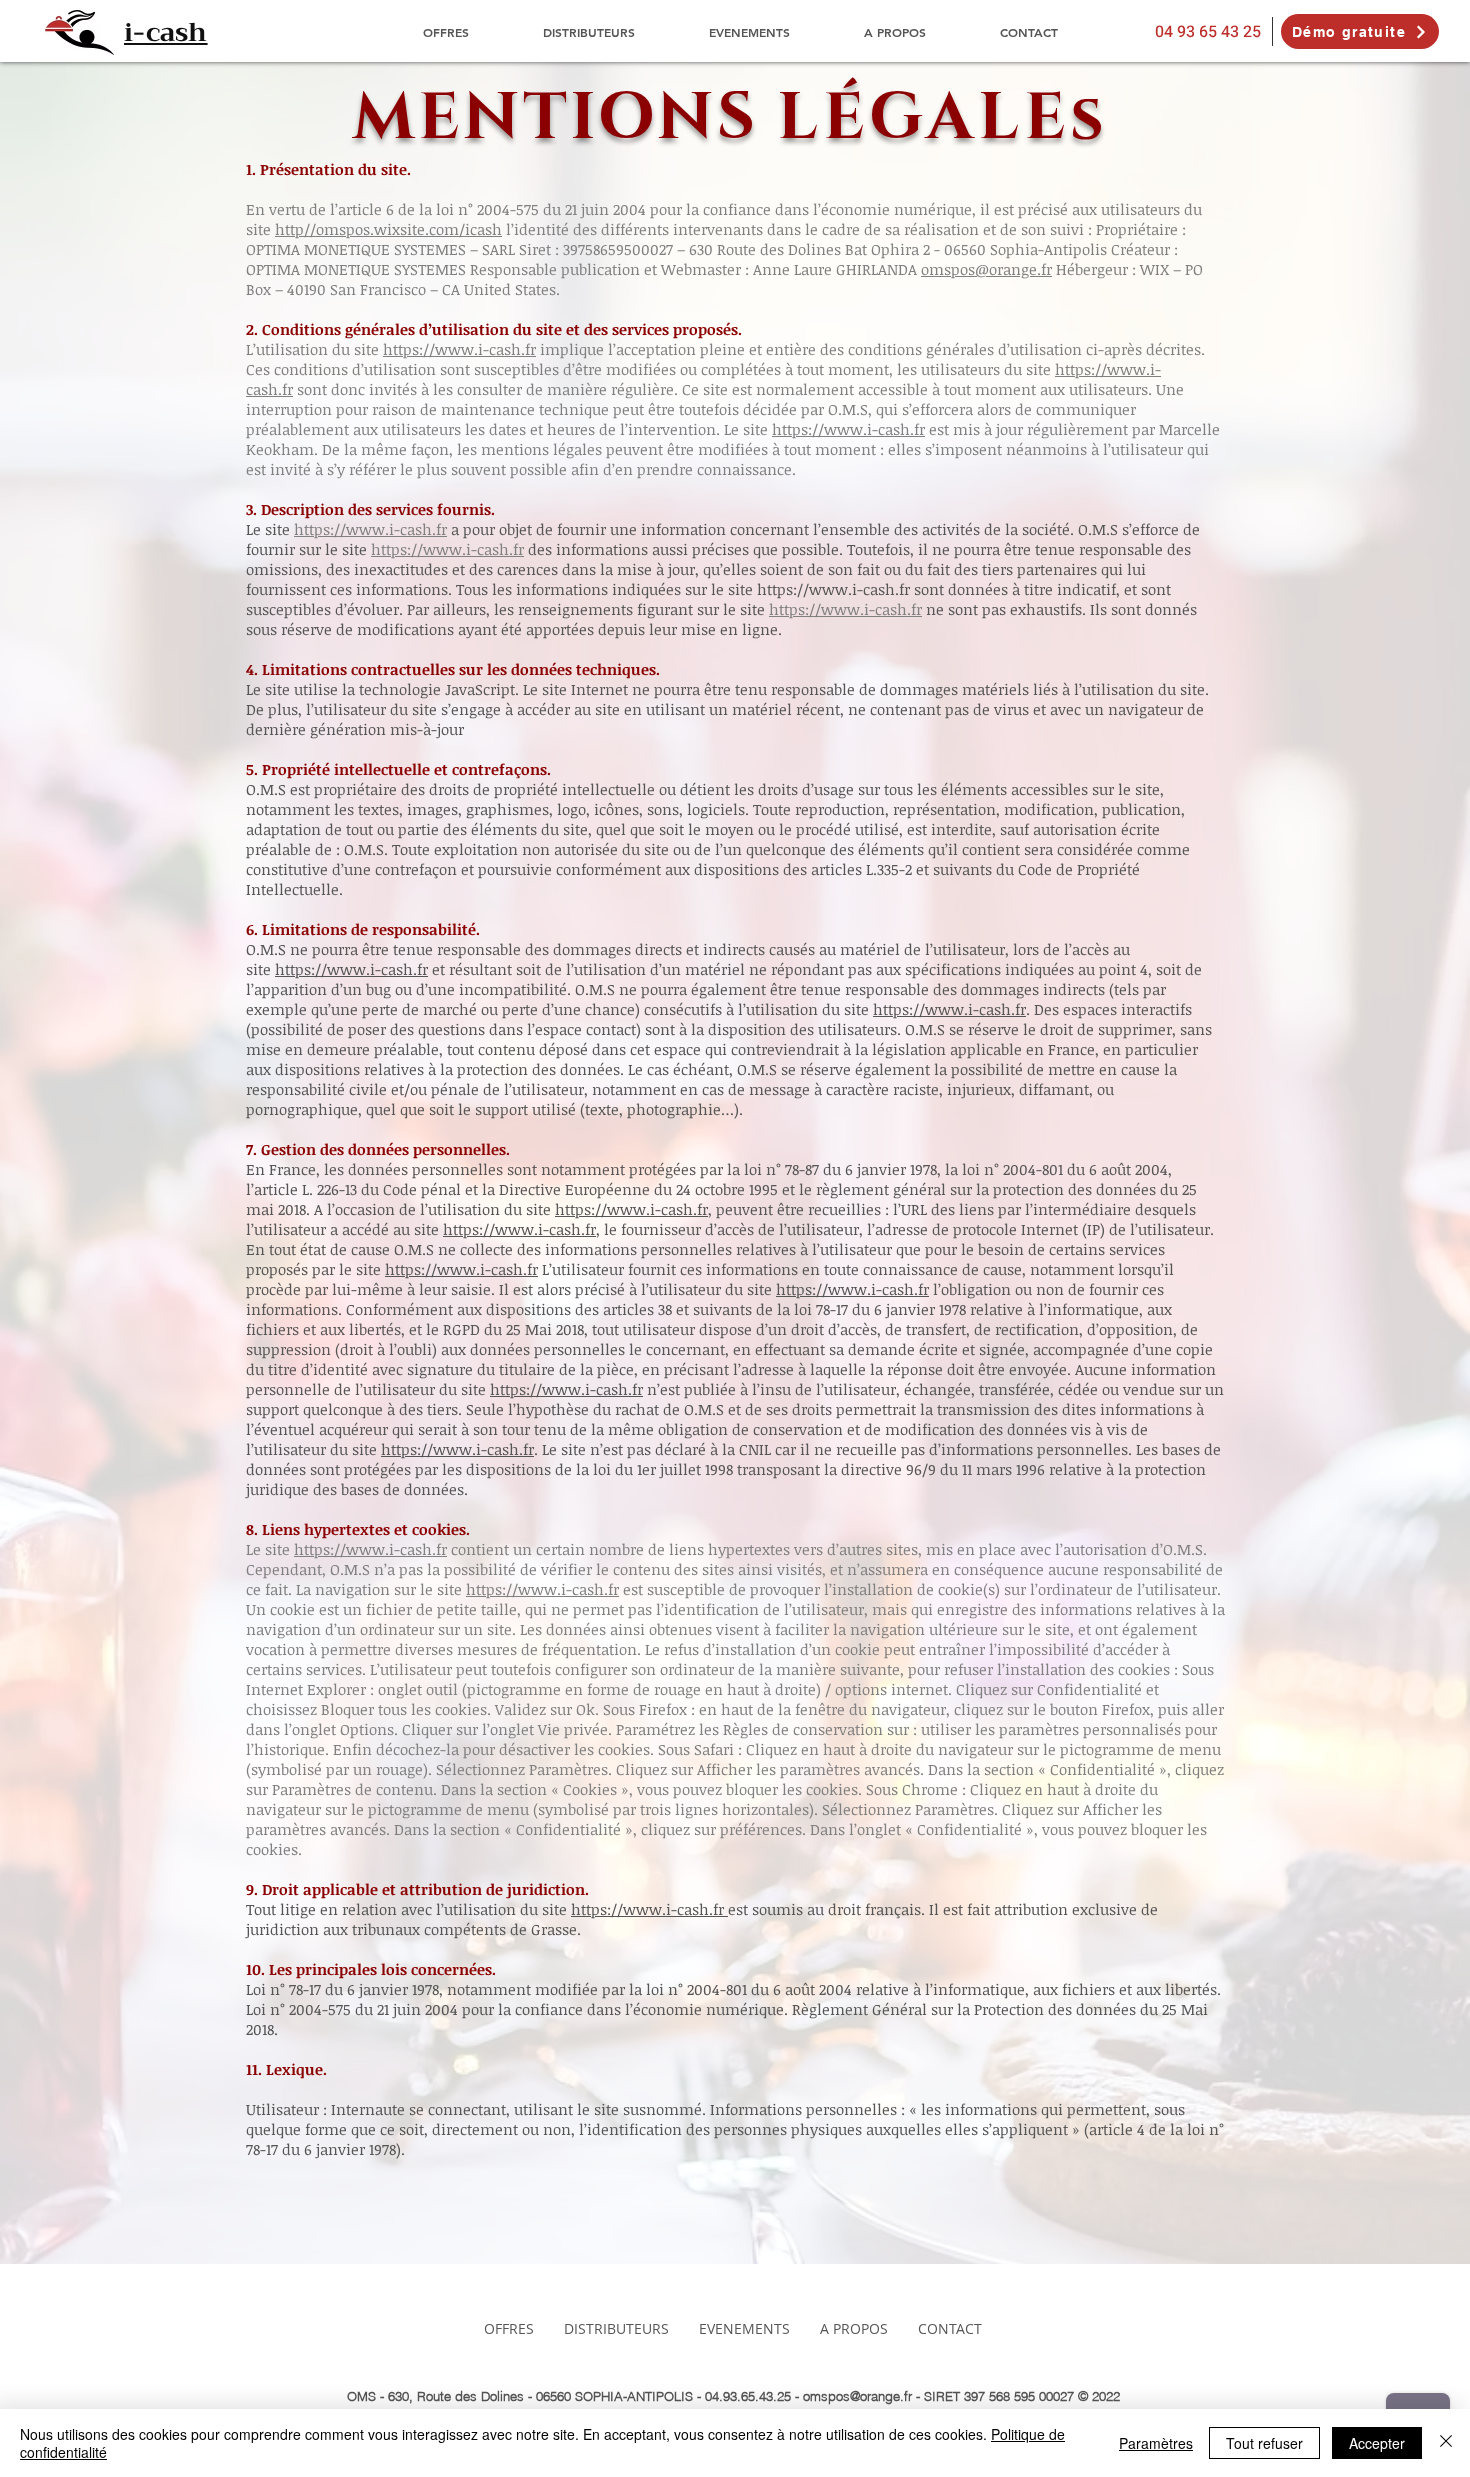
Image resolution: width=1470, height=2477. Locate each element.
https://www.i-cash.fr (459, 349)
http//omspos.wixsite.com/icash (388, 229)
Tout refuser (1264, 2443)
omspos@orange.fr (986, 269)
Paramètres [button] (1156, 2443)
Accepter (1377, 2443)
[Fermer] (1446, 2443)
